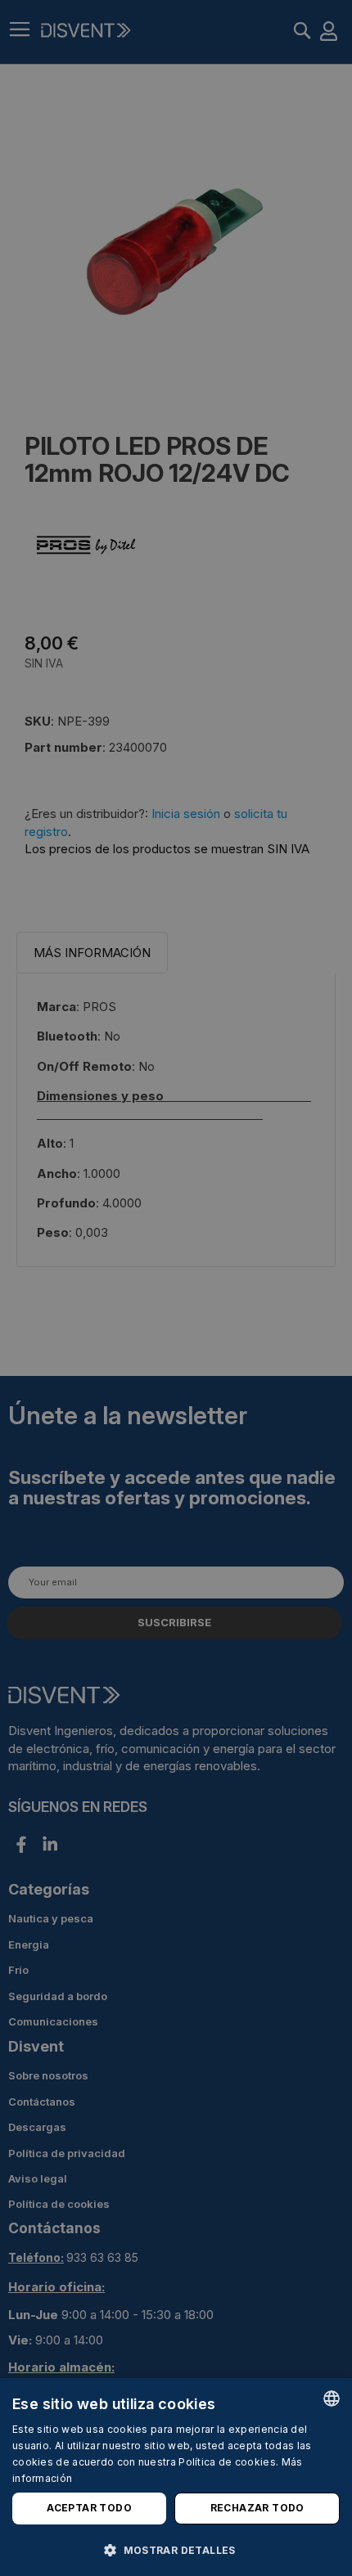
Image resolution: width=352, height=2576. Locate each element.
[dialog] (176, 2477)
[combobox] (332, 2398)
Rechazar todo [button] (257, 2508)
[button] (176, 2549)
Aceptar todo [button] (89, 2508)
